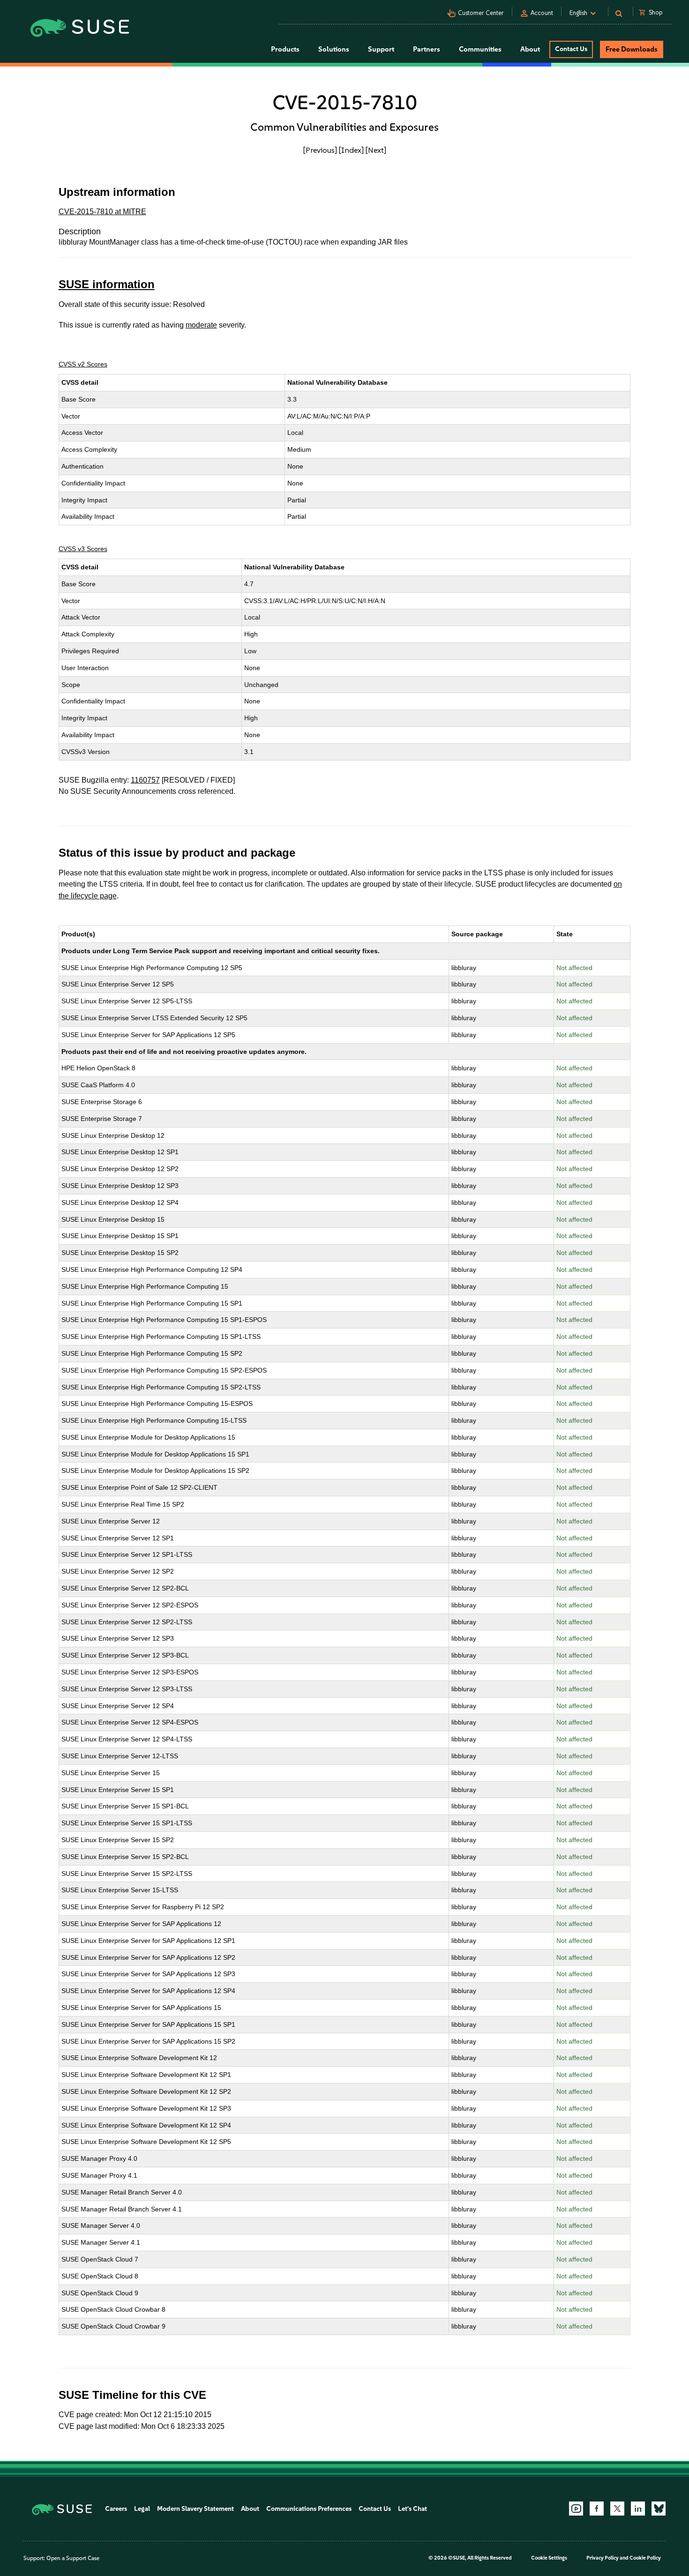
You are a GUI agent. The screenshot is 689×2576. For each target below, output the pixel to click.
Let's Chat (412, 2509)
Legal (142, 2509)
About (250, 2509)
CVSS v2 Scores (83, 364)
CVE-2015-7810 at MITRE (102, 212)
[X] (617, 2509)
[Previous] (320, 150)
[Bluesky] (659, 2509)
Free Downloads (632, 49)
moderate (201, 325)
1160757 (145, 780)
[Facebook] (597, 2509)
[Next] (376, 150)
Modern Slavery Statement (195, 2509)
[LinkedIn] (638, 2509)
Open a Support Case (73, 2558)
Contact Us (571, 49)
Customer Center (481, 13)
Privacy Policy (603, 2558)
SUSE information (107, 284)
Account (542, 13)
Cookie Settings (549, 2558)
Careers (116, 2509)
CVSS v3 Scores (83, 549)
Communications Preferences (309, 2509)
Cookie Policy (645, 2558)
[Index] (351, 150)
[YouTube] (576, 2509)
